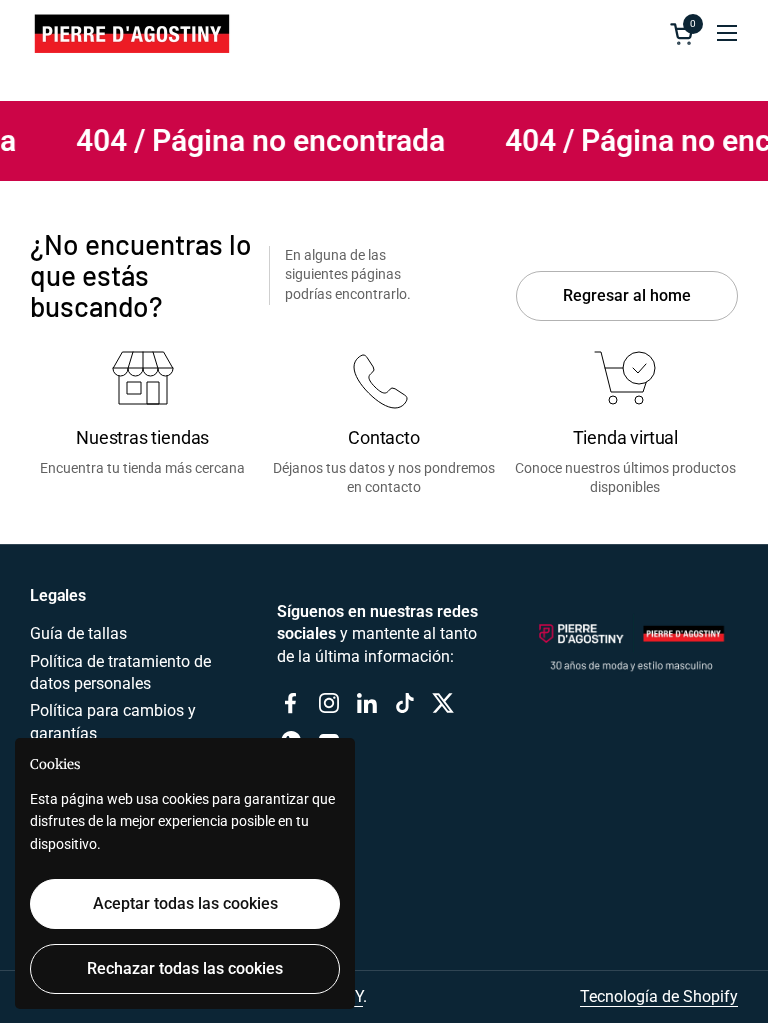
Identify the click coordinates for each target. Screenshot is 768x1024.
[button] (685, 33)
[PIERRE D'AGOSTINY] (131, 33)
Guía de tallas (78, 633)
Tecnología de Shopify (659, 996)
